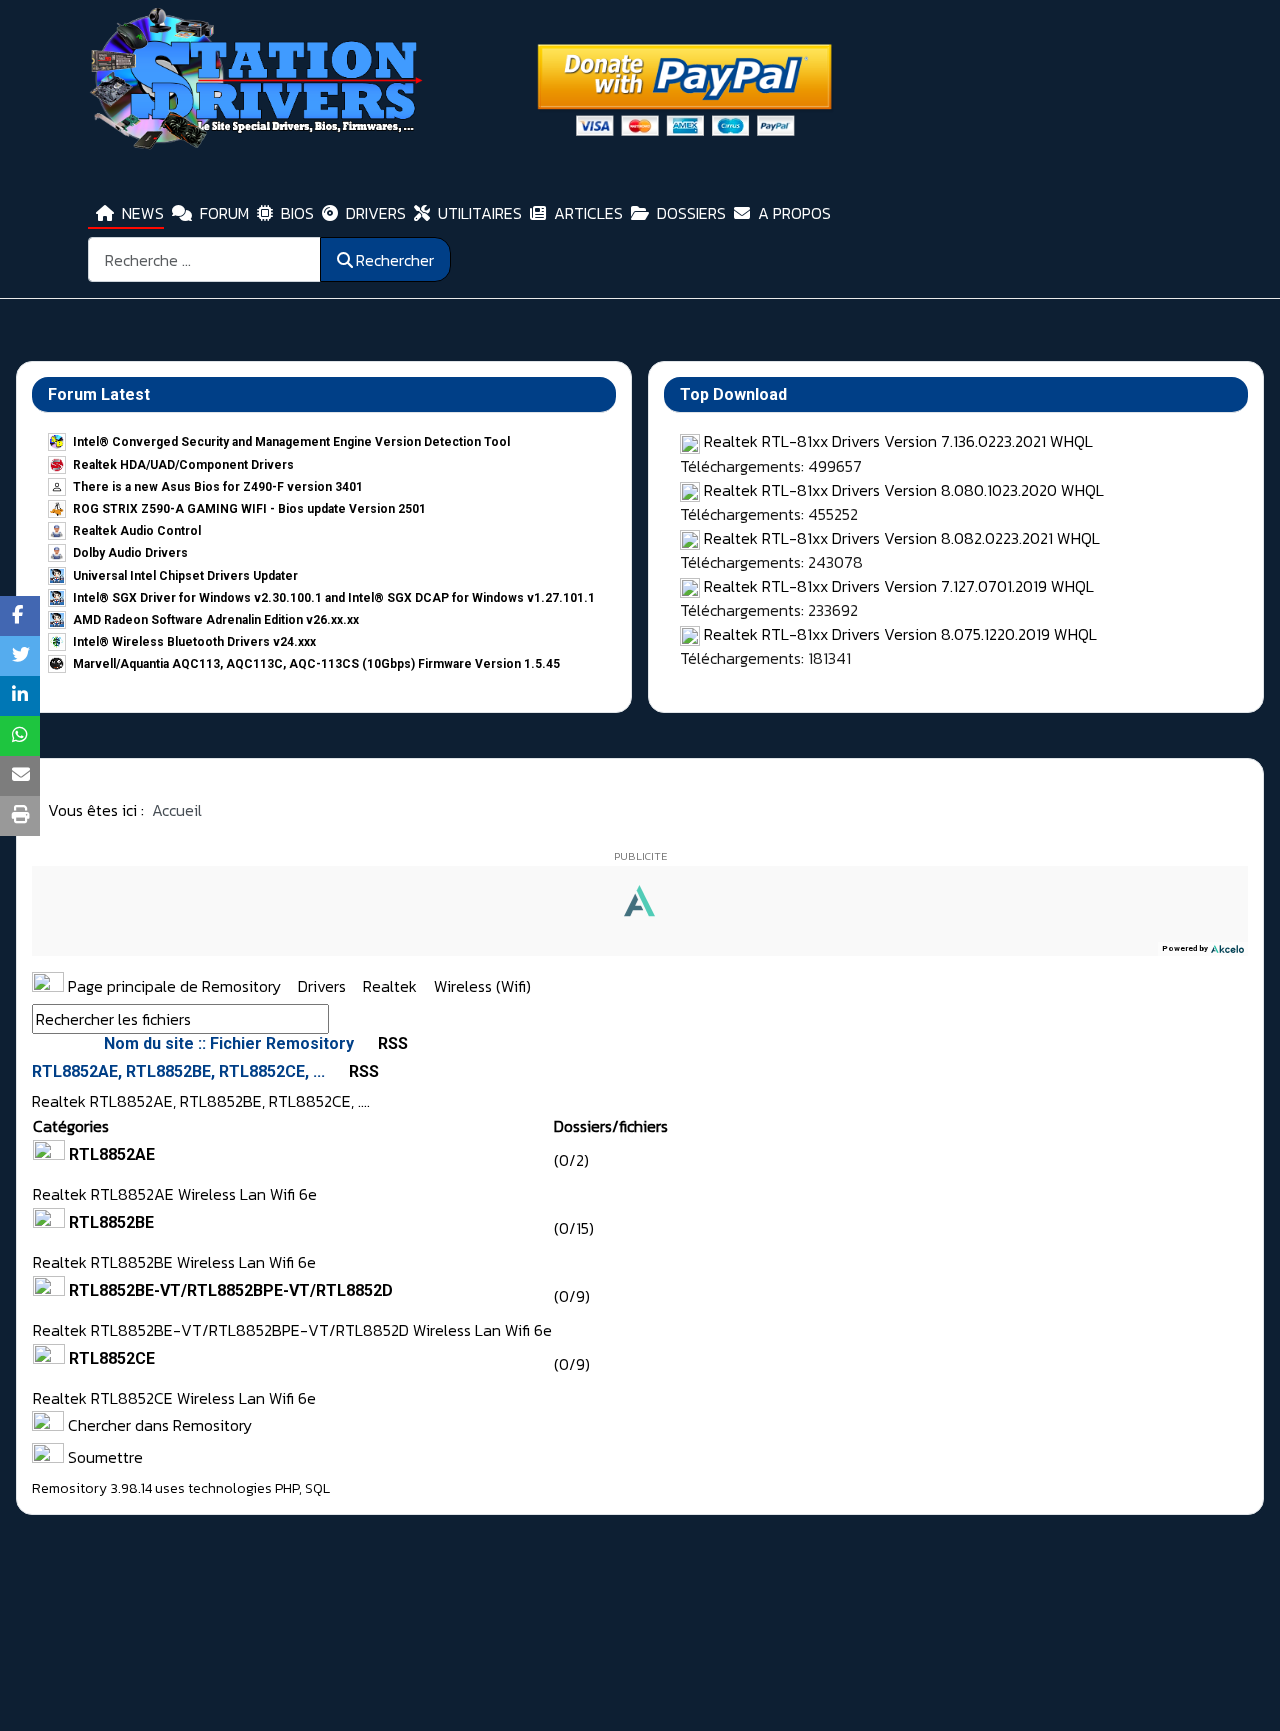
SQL (317, 1488)
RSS (391, 1043)
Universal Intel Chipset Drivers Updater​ (185, 576)
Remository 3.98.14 (92, 1488)
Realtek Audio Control (137, 531)
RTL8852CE (112, 1358)
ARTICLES (588, 213)
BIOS (297, 213)
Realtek (392, 986)
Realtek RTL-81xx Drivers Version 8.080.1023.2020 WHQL (904, 490)
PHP (287, 1488)
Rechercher (395, 260)
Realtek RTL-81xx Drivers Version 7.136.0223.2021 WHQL (898, 441)
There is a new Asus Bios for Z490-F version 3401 (218, 487)
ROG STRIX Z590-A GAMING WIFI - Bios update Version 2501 (249, 509)
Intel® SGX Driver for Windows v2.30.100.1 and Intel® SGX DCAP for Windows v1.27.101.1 (334, 598)
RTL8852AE (112, 1154)
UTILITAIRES (480, 213)
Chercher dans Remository (158, 1425)
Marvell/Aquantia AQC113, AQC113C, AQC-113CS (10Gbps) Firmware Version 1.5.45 (316, 664)
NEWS (143, 213)
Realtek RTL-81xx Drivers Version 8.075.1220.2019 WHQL (900, 634)
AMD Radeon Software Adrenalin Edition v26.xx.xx (216, 620)
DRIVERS (376, 213)
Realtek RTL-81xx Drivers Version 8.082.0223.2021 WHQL (902, 538)
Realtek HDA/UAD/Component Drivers (183, 465)
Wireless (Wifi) (482, 986)
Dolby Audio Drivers (130, 553)
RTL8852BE (111, 1222)
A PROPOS (794, 213)
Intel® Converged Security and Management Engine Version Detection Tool (291, 442)
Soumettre (103, 1457)
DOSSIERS (691, 213)
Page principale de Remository (172, 986)
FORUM (224, 213)
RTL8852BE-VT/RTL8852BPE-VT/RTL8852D (231, 1290)
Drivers (324, 986)
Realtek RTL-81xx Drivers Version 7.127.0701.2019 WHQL (899, 586)
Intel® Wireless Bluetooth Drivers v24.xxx (194, 642)
